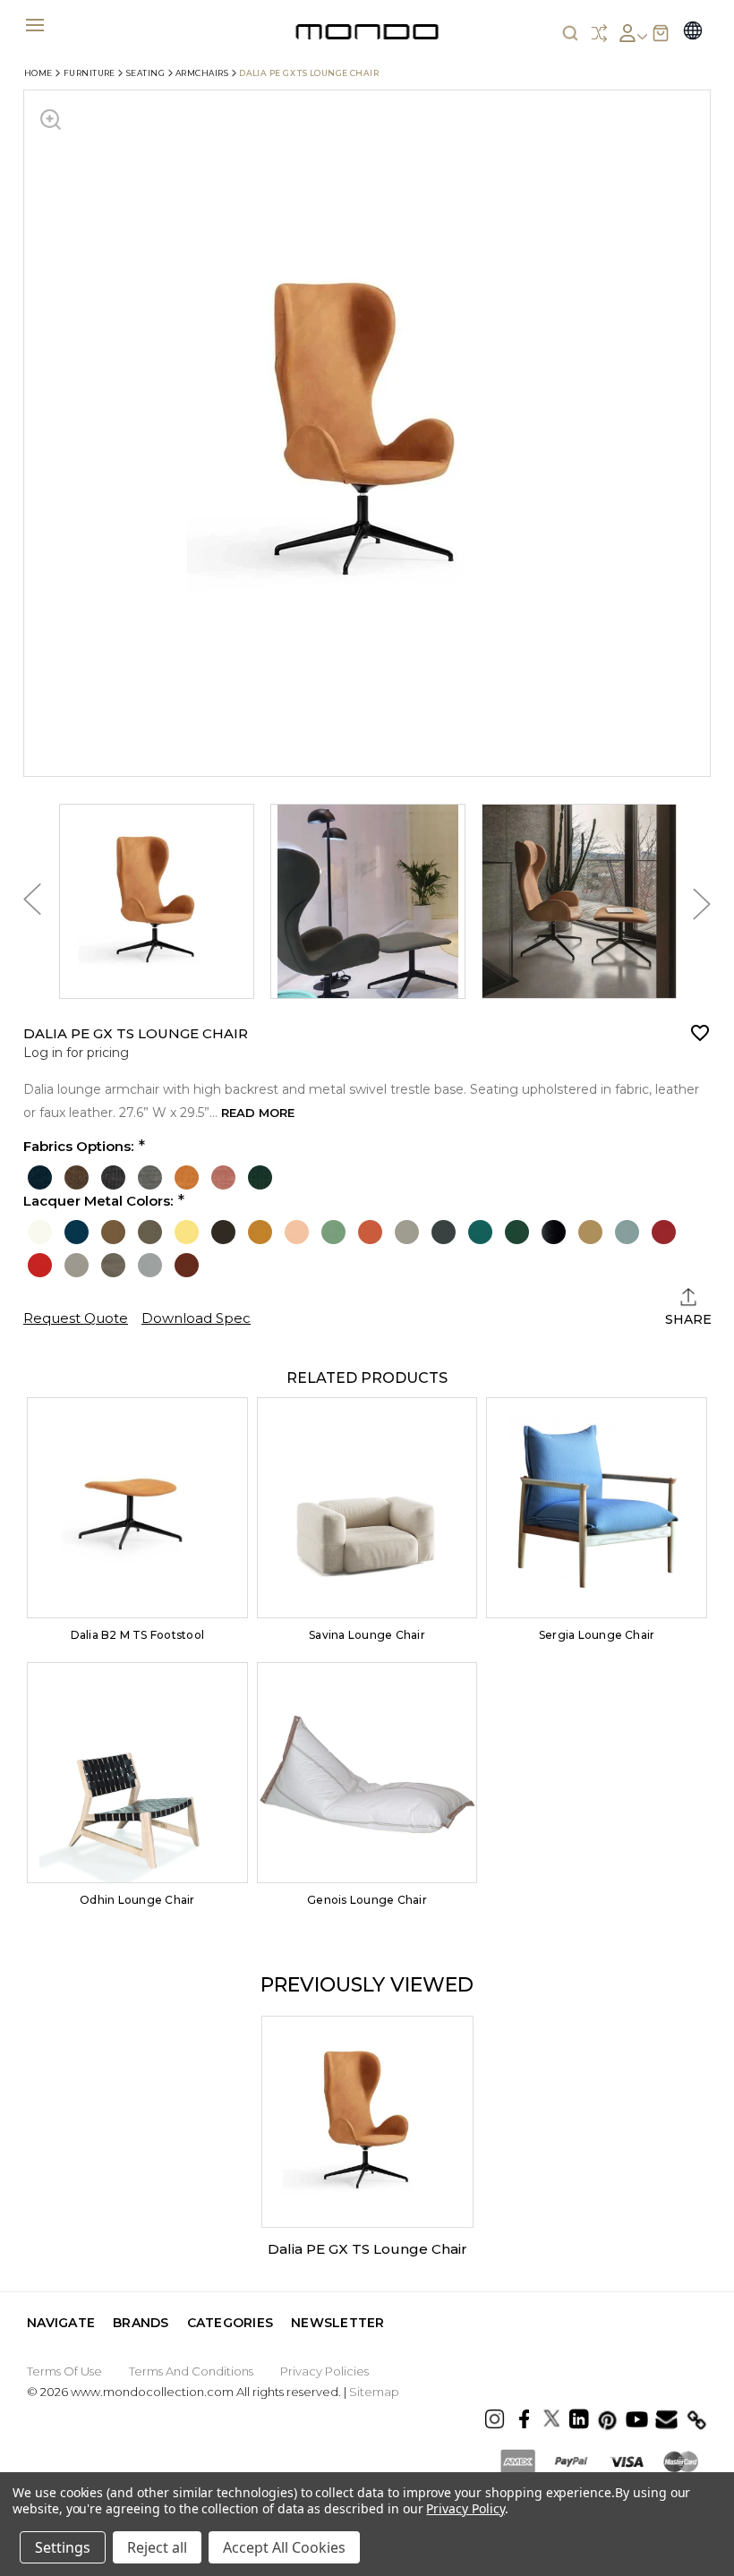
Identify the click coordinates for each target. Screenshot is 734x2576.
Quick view (137, 1508)
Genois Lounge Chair (367, 1900)
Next (702, 904)
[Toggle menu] (34, 25)
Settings (63, 2547)
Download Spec (196, 1318)
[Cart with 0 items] (661, 33)
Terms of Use (64, 2371)
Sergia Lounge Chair (597, 1635)
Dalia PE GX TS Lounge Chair (367, 2249)
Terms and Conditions (191, 2371)
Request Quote (76, 1318)
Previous (32, 904)
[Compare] (599, 33)
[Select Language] (693, 33)
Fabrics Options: (78, 1147)
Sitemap (374, 2392)
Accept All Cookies (284, 2547)
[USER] (632, 33)
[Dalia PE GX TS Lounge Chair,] (367, 2122)
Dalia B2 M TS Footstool (138, 1635)
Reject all (157, 2547)
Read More (258, 1113)
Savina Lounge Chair (367, 1635)
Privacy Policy (465, 2508)
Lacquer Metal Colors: (98, 1201)
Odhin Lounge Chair (137, 1900)
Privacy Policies (324, 2371)
